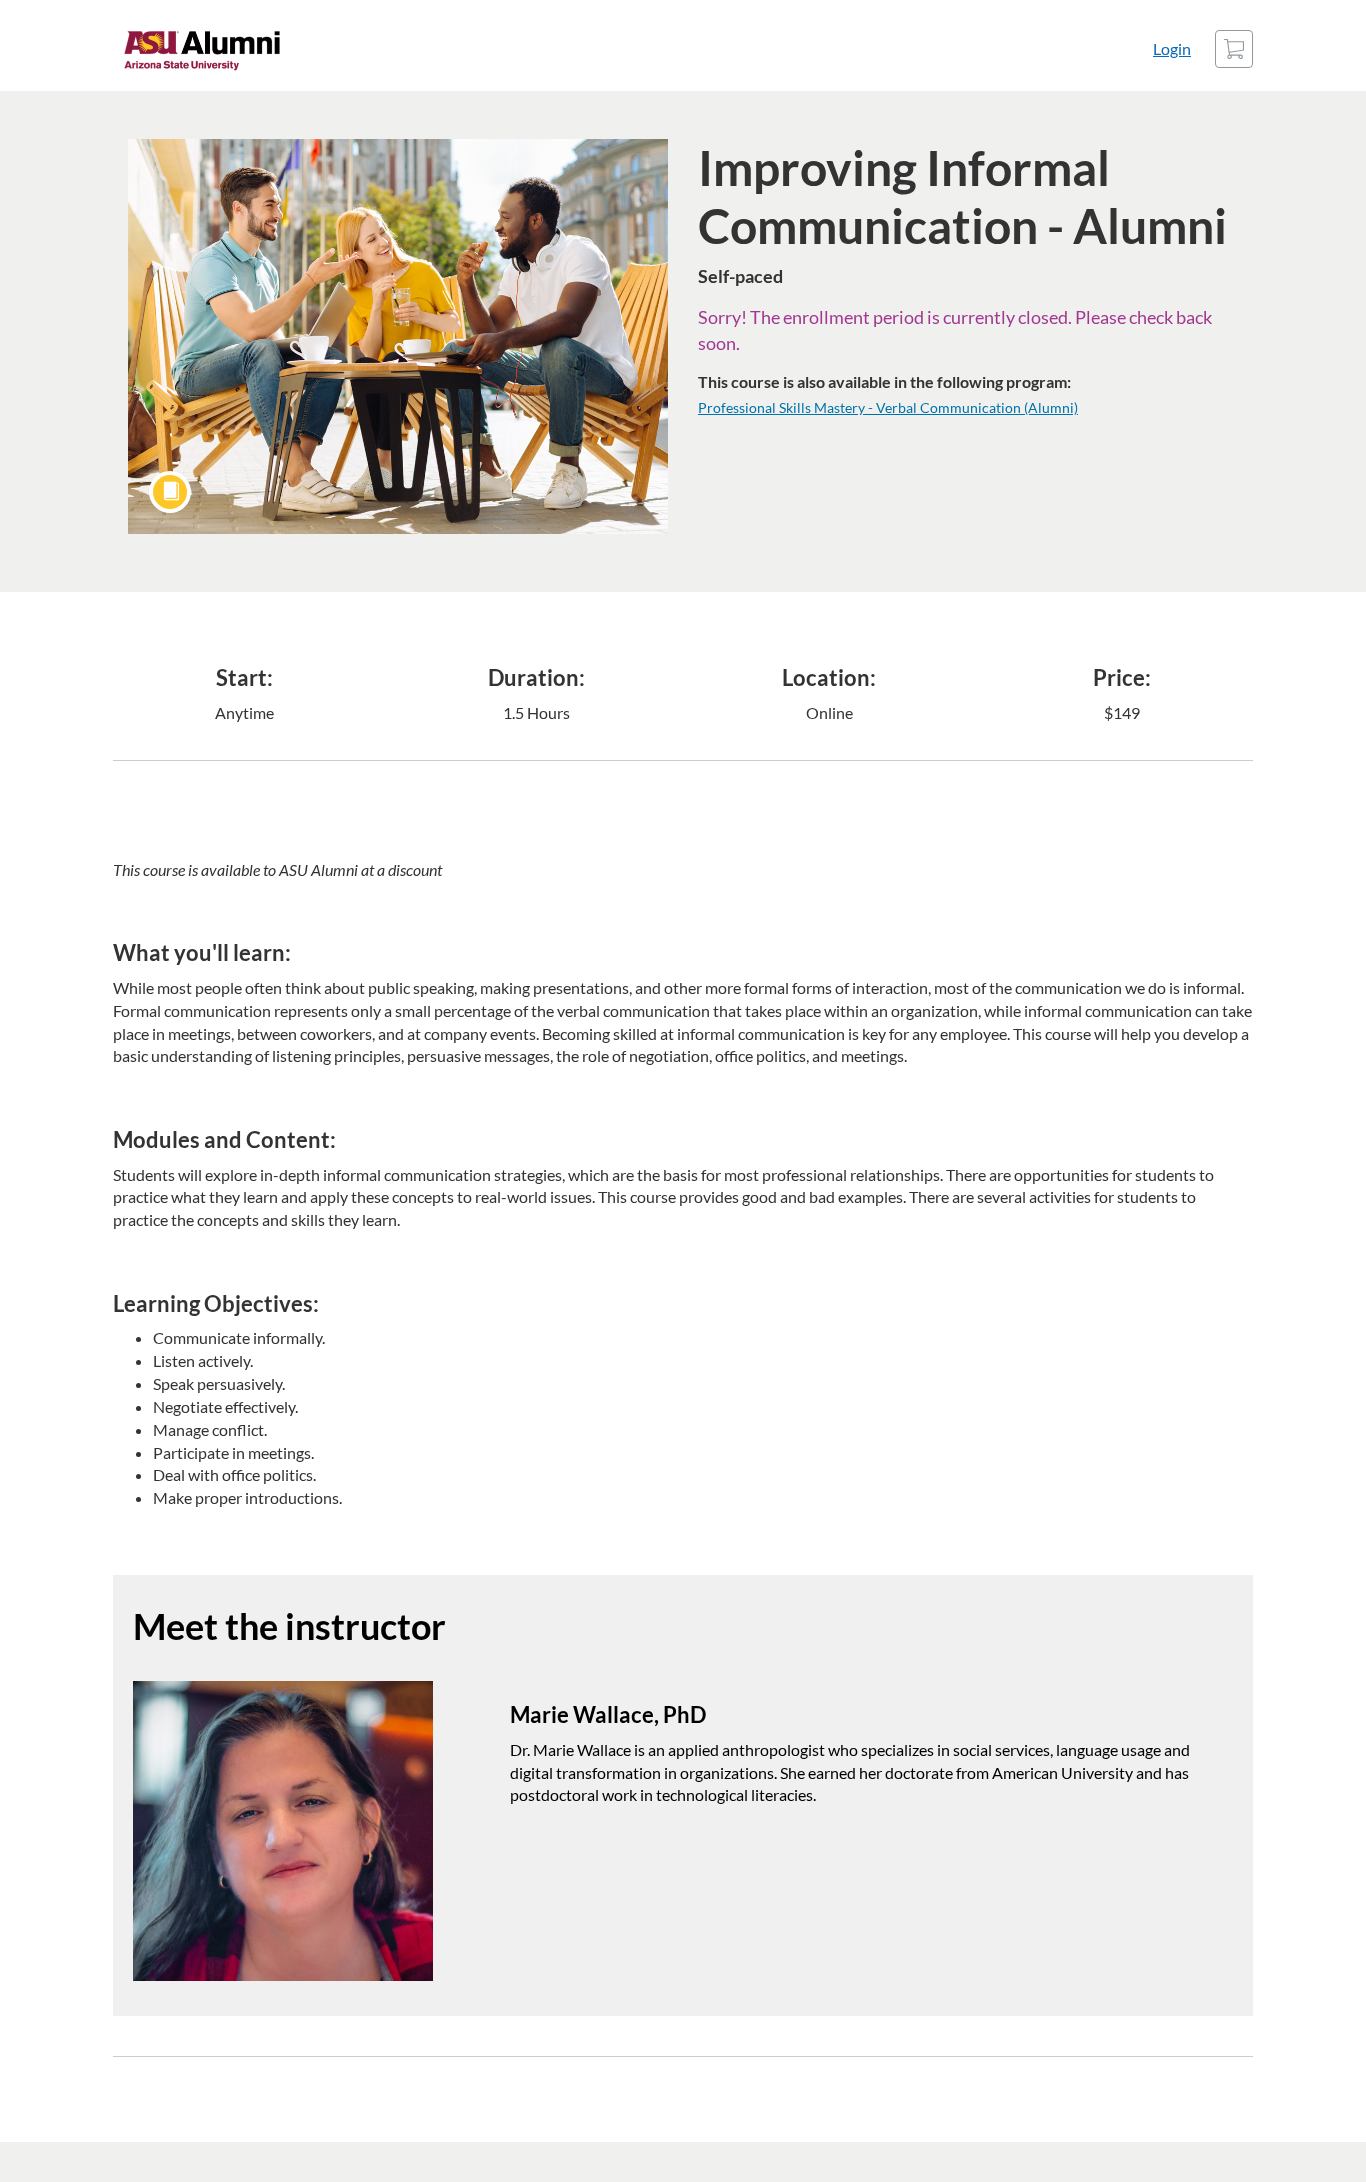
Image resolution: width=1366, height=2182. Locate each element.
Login (1172, 48)
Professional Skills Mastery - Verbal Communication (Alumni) (888, 407)
